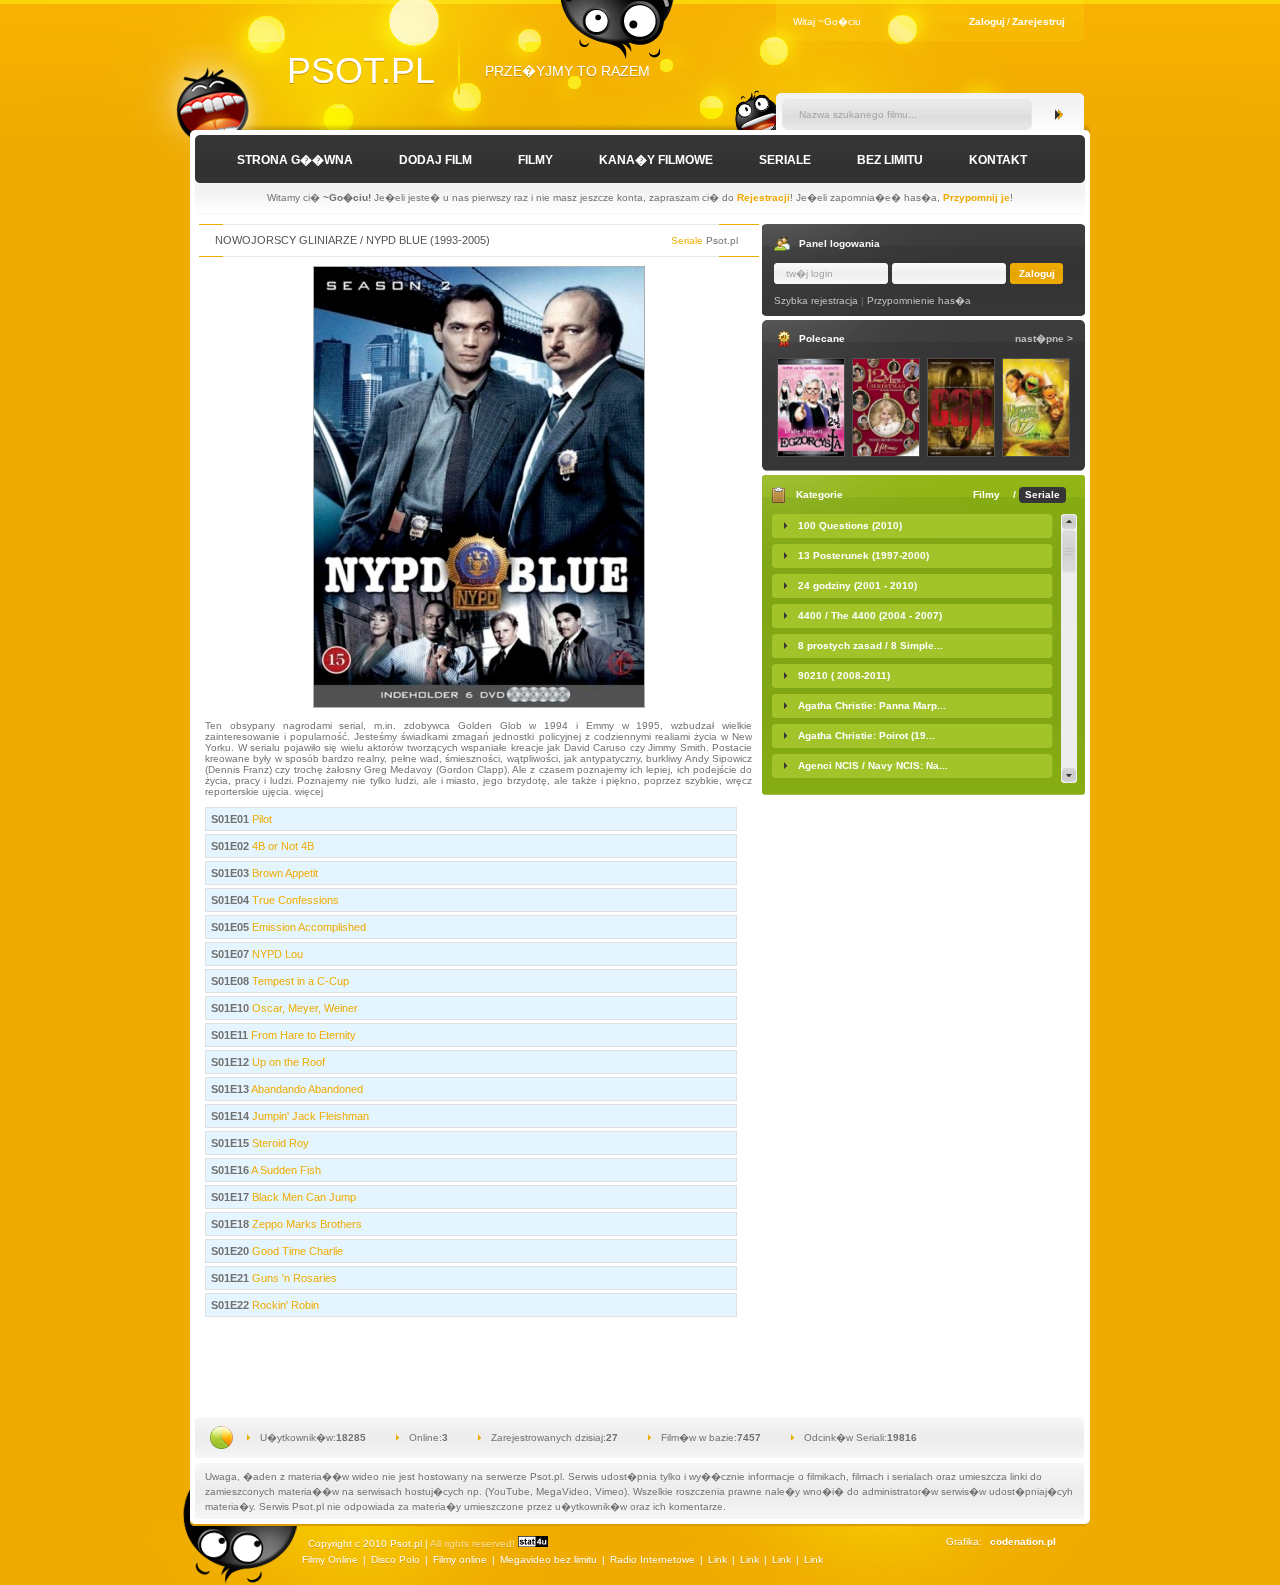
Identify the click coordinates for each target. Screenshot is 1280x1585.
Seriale (785, 160)
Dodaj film (435, 160)
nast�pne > (1044, 338)
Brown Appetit (283, 873)
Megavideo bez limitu (548, 1559)
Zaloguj (987, 21)
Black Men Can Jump (302, 1197)
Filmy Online (330, 1559)
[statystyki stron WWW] (533, 1543)
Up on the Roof (287, 1062)
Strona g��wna (295, 160)
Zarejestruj (1038, 21)
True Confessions (294, 900)
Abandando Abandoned (306, 1089)
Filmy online (460, 1559)
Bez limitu (890, 160)
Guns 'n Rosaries (293, 1278)
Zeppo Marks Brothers (305, 1224)
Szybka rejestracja (816, 300)
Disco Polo (395, 1559)
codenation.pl (1023, 1541)
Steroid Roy (279, 1143)
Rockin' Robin (284, 1305)
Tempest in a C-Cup (299, 981)
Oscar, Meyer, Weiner (303, 1008)
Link (717, 1559)
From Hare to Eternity (302, 1035)
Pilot (260, 819)
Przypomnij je (976, 197)
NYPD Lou (276, 954)
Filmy (535, 160)
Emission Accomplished (307, 927)
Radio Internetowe (652, 1559)
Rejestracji (763, 197)
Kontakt (998, 160)
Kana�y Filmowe (656, 160)
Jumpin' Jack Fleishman (309, 1116)
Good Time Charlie (296, 1251)
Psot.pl (361, 70)
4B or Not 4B (281, 846)
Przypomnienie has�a (919, 300)
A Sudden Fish (285, 1170)
